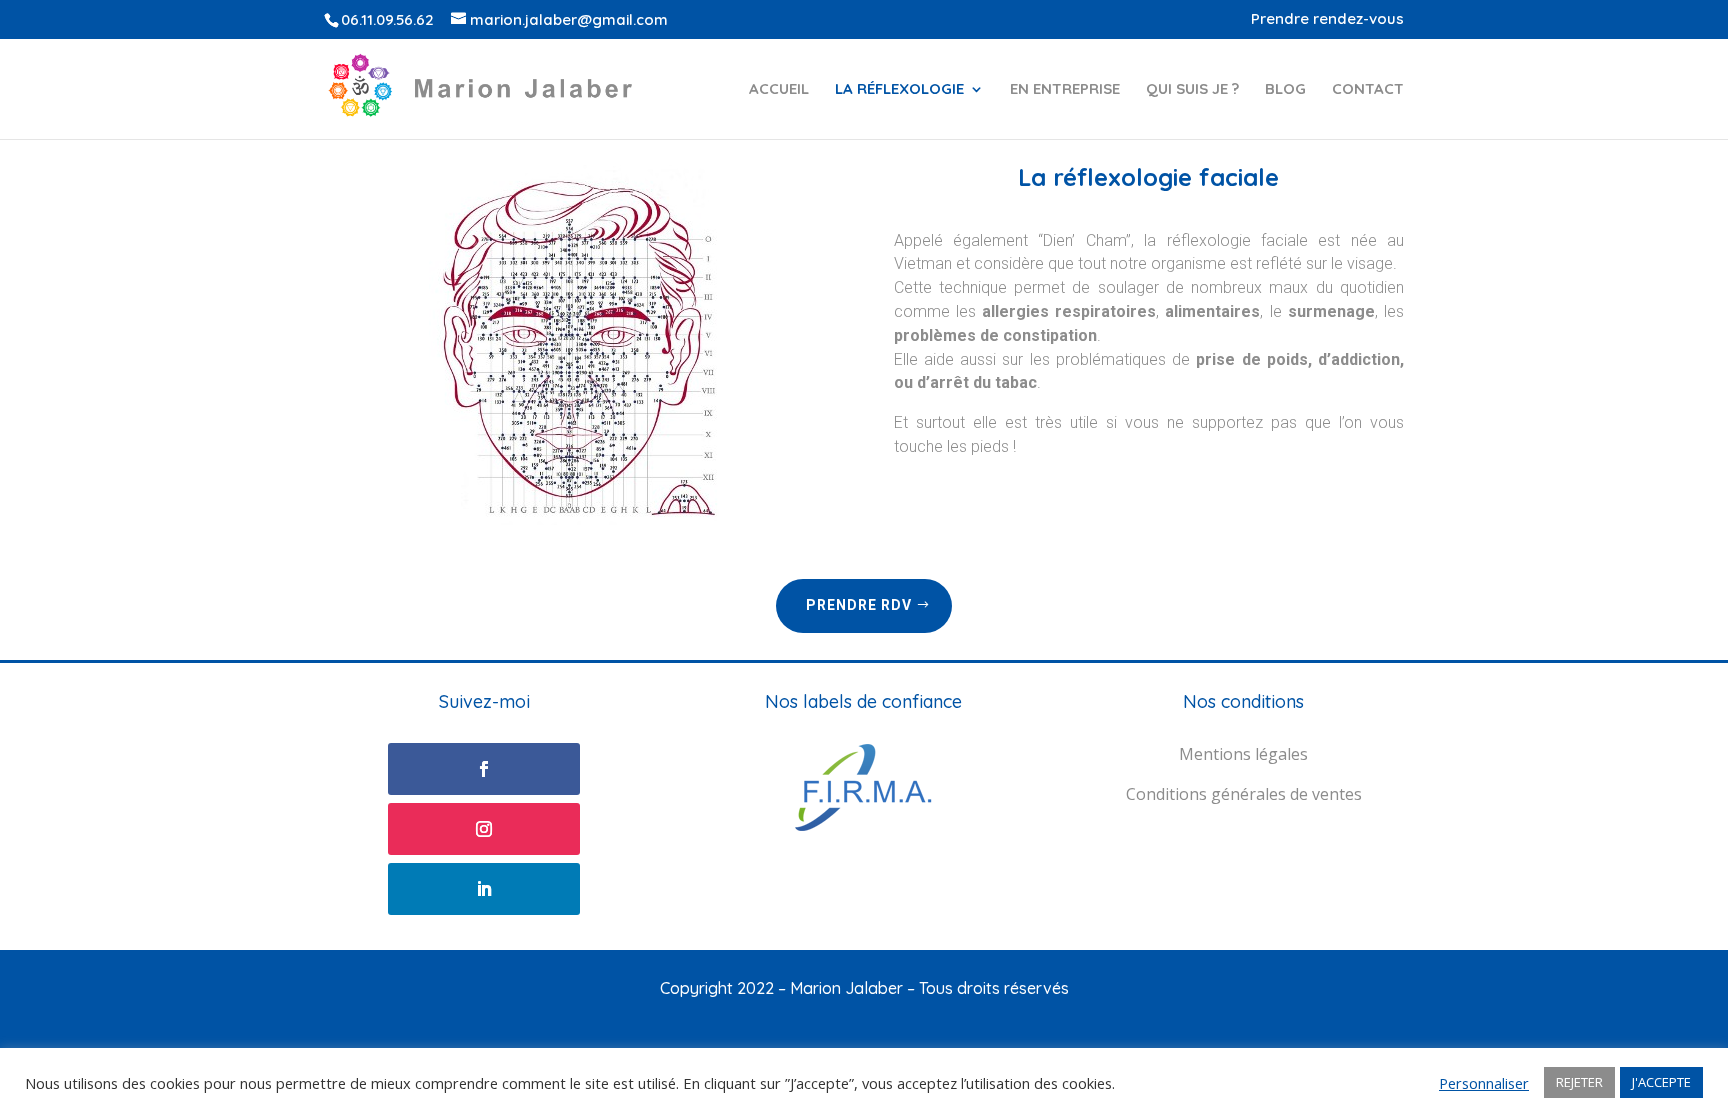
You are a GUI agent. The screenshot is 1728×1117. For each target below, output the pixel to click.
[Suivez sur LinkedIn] (484, 889)
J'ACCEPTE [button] (1661, 1082)
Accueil (779, 90)
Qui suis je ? (1192, 90)
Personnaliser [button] (1484, 1083)
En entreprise (1065, 90)
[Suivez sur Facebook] (484, 769)
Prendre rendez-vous (1327, 19)
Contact (1368, 90)
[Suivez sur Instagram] (484, 829)
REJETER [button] (1579, 1082)
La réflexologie (899, 90)
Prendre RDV (859, 605)
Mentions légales (1243, 754)
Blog (1285, 90)
